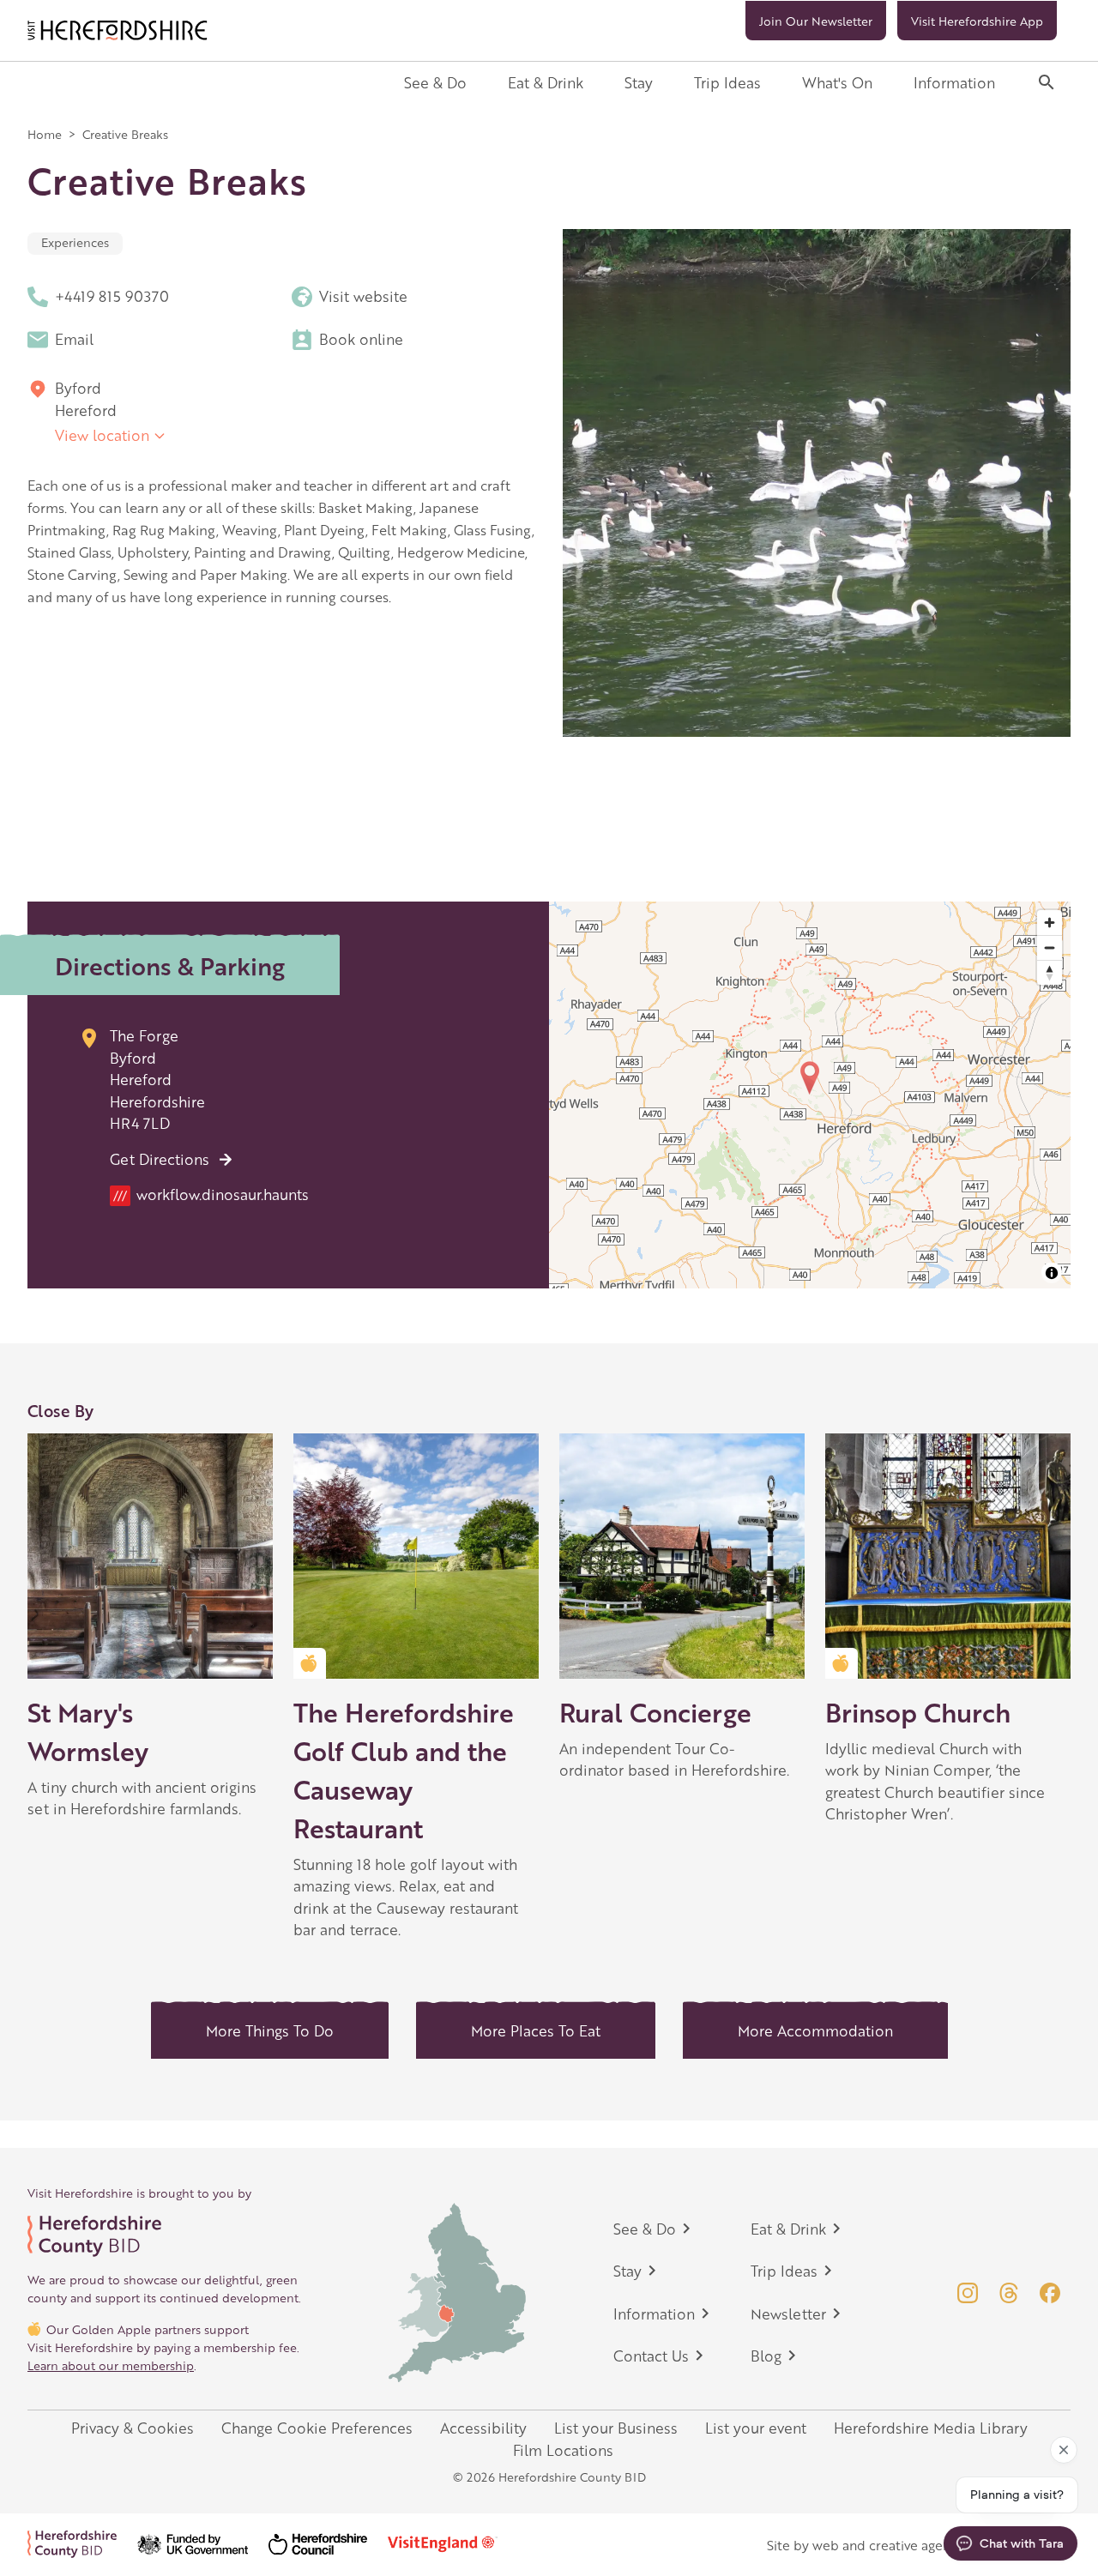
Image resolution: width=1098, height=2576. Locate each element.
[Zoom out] (1050, 947)
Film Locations (563, 2450)
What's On (837, 82)
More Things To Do (270, 2030)
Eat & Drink (546, 82)
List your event (756, 2428)
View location (102, 435)
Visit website (363, 296)
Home (45, 134)
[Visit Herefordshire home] (118, 30)
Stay (639, 82)
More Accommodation (815, 2030)
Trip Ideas (727, 82)
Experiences (75, 242)
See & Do (435, 82)
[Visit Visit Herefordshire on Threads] (1009, 2293)
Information (954, 82)
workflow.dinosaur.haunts (211, 1194)
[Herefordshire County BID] (82, 2544)
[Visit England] (453, 2544)
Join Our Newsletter (816, 21)
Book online (361, 339)
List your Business (616, 2428)
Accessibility (483, 2428)
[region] (810, 1095)
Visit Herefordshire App (977, 21)
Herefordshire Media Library (931, 2428)
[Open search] (1047, 82)
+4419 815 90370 (112, 296)
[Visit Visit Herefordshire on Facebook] (1050, 2293)
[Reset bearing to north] (1050, 972)
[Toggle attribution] (1052, 1273)
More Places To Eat (536, 2030)
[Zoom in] (1050, 923)
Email (74, 339)
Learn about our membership (111, 2365)
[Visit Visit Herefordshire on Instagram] (968, 2293)
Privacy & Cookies (133, 2428)
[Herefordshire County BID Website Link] (165, 2236)
